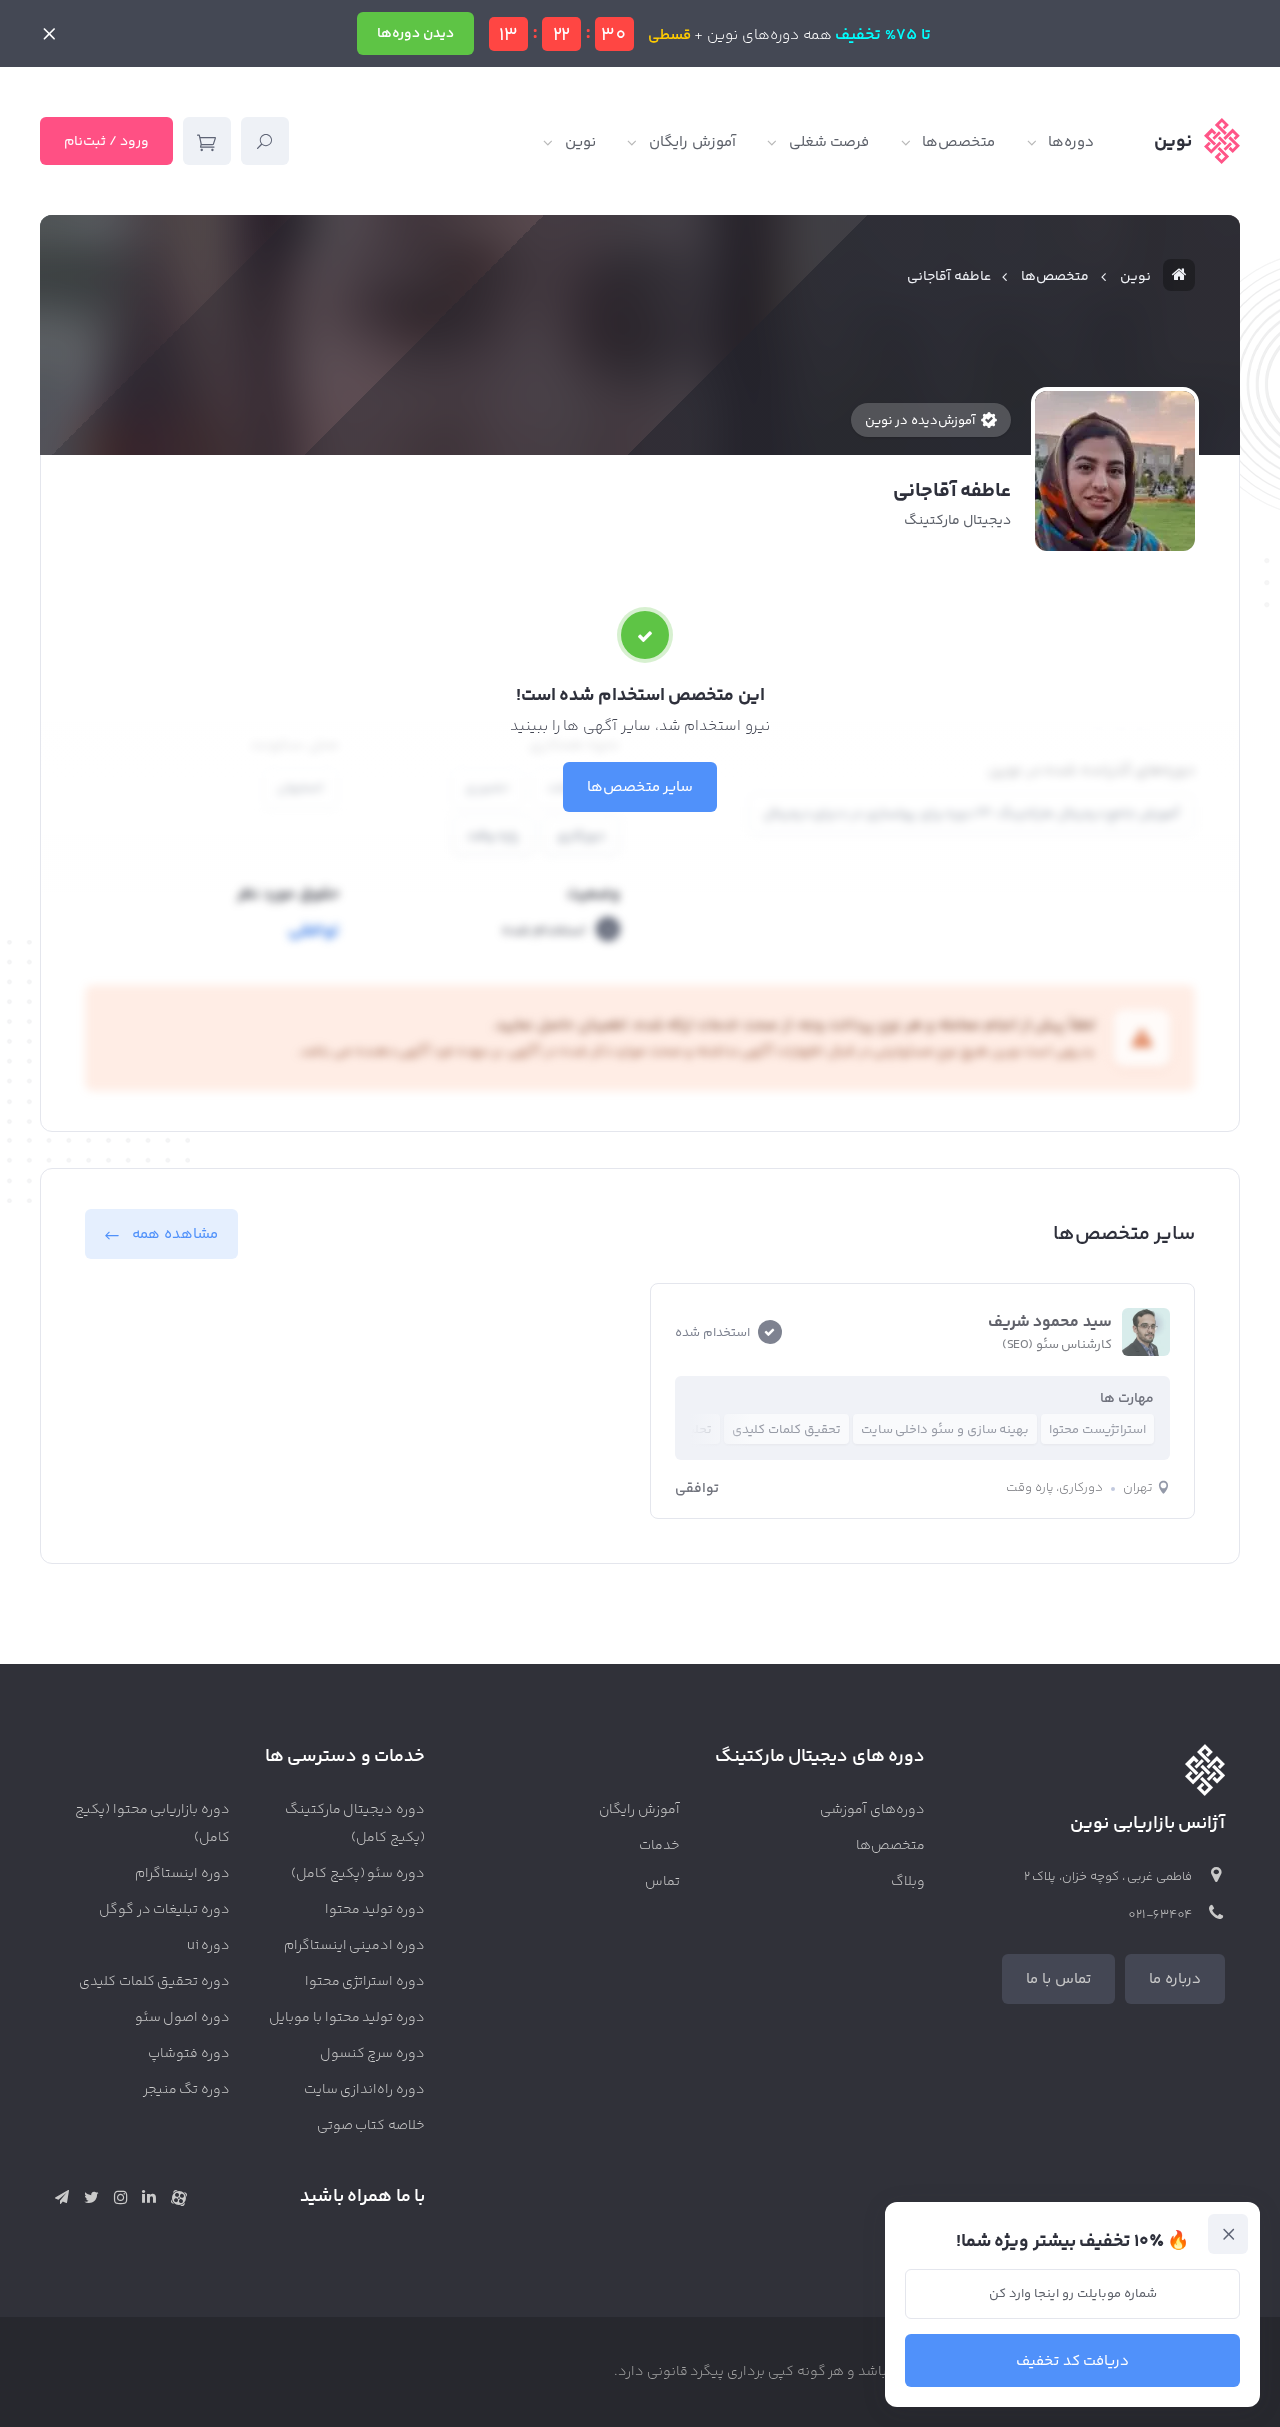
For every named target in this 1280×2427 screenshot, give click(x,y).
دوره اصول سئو (183, 2018)
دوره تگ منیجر (187, 2090)
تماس (662, 1882)
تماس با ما (1058, 1979)
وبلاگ (908, 1882)
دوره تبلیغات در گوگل (164, 1910)
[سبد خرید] (207, 141)
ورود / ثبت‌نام (106, 142)
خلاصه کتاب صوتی (371, 2126)
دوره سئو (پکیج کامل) (358, 1874)
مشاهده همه (175, 1234)
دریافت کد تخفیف (1073, 2361)
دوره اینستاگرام (182, 1874)
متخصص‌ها (958, 142)
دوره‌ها (1071, 142)
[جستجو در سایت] (265, 141)
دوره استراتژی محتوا (365, 1982)
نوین (580, 142)
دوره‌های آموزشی (872, 1810)
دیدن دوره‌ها (415, 34)
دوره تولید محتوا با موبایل (347, 2018)
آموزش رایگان (692, 142)
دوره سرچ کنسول (373, 2054)
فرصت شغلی (829, 142)
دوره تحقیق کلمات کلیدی (154, 1982)
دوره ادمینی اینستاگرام (355, 1946)
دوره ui (208, 1946)
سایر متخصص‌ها (640, 787)
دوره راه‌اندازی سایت (365, 2090)
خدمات (659, 1846)
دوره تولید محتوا (375, 1910)
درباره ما (1175, 1979)
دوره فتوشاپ (189, 2054)
